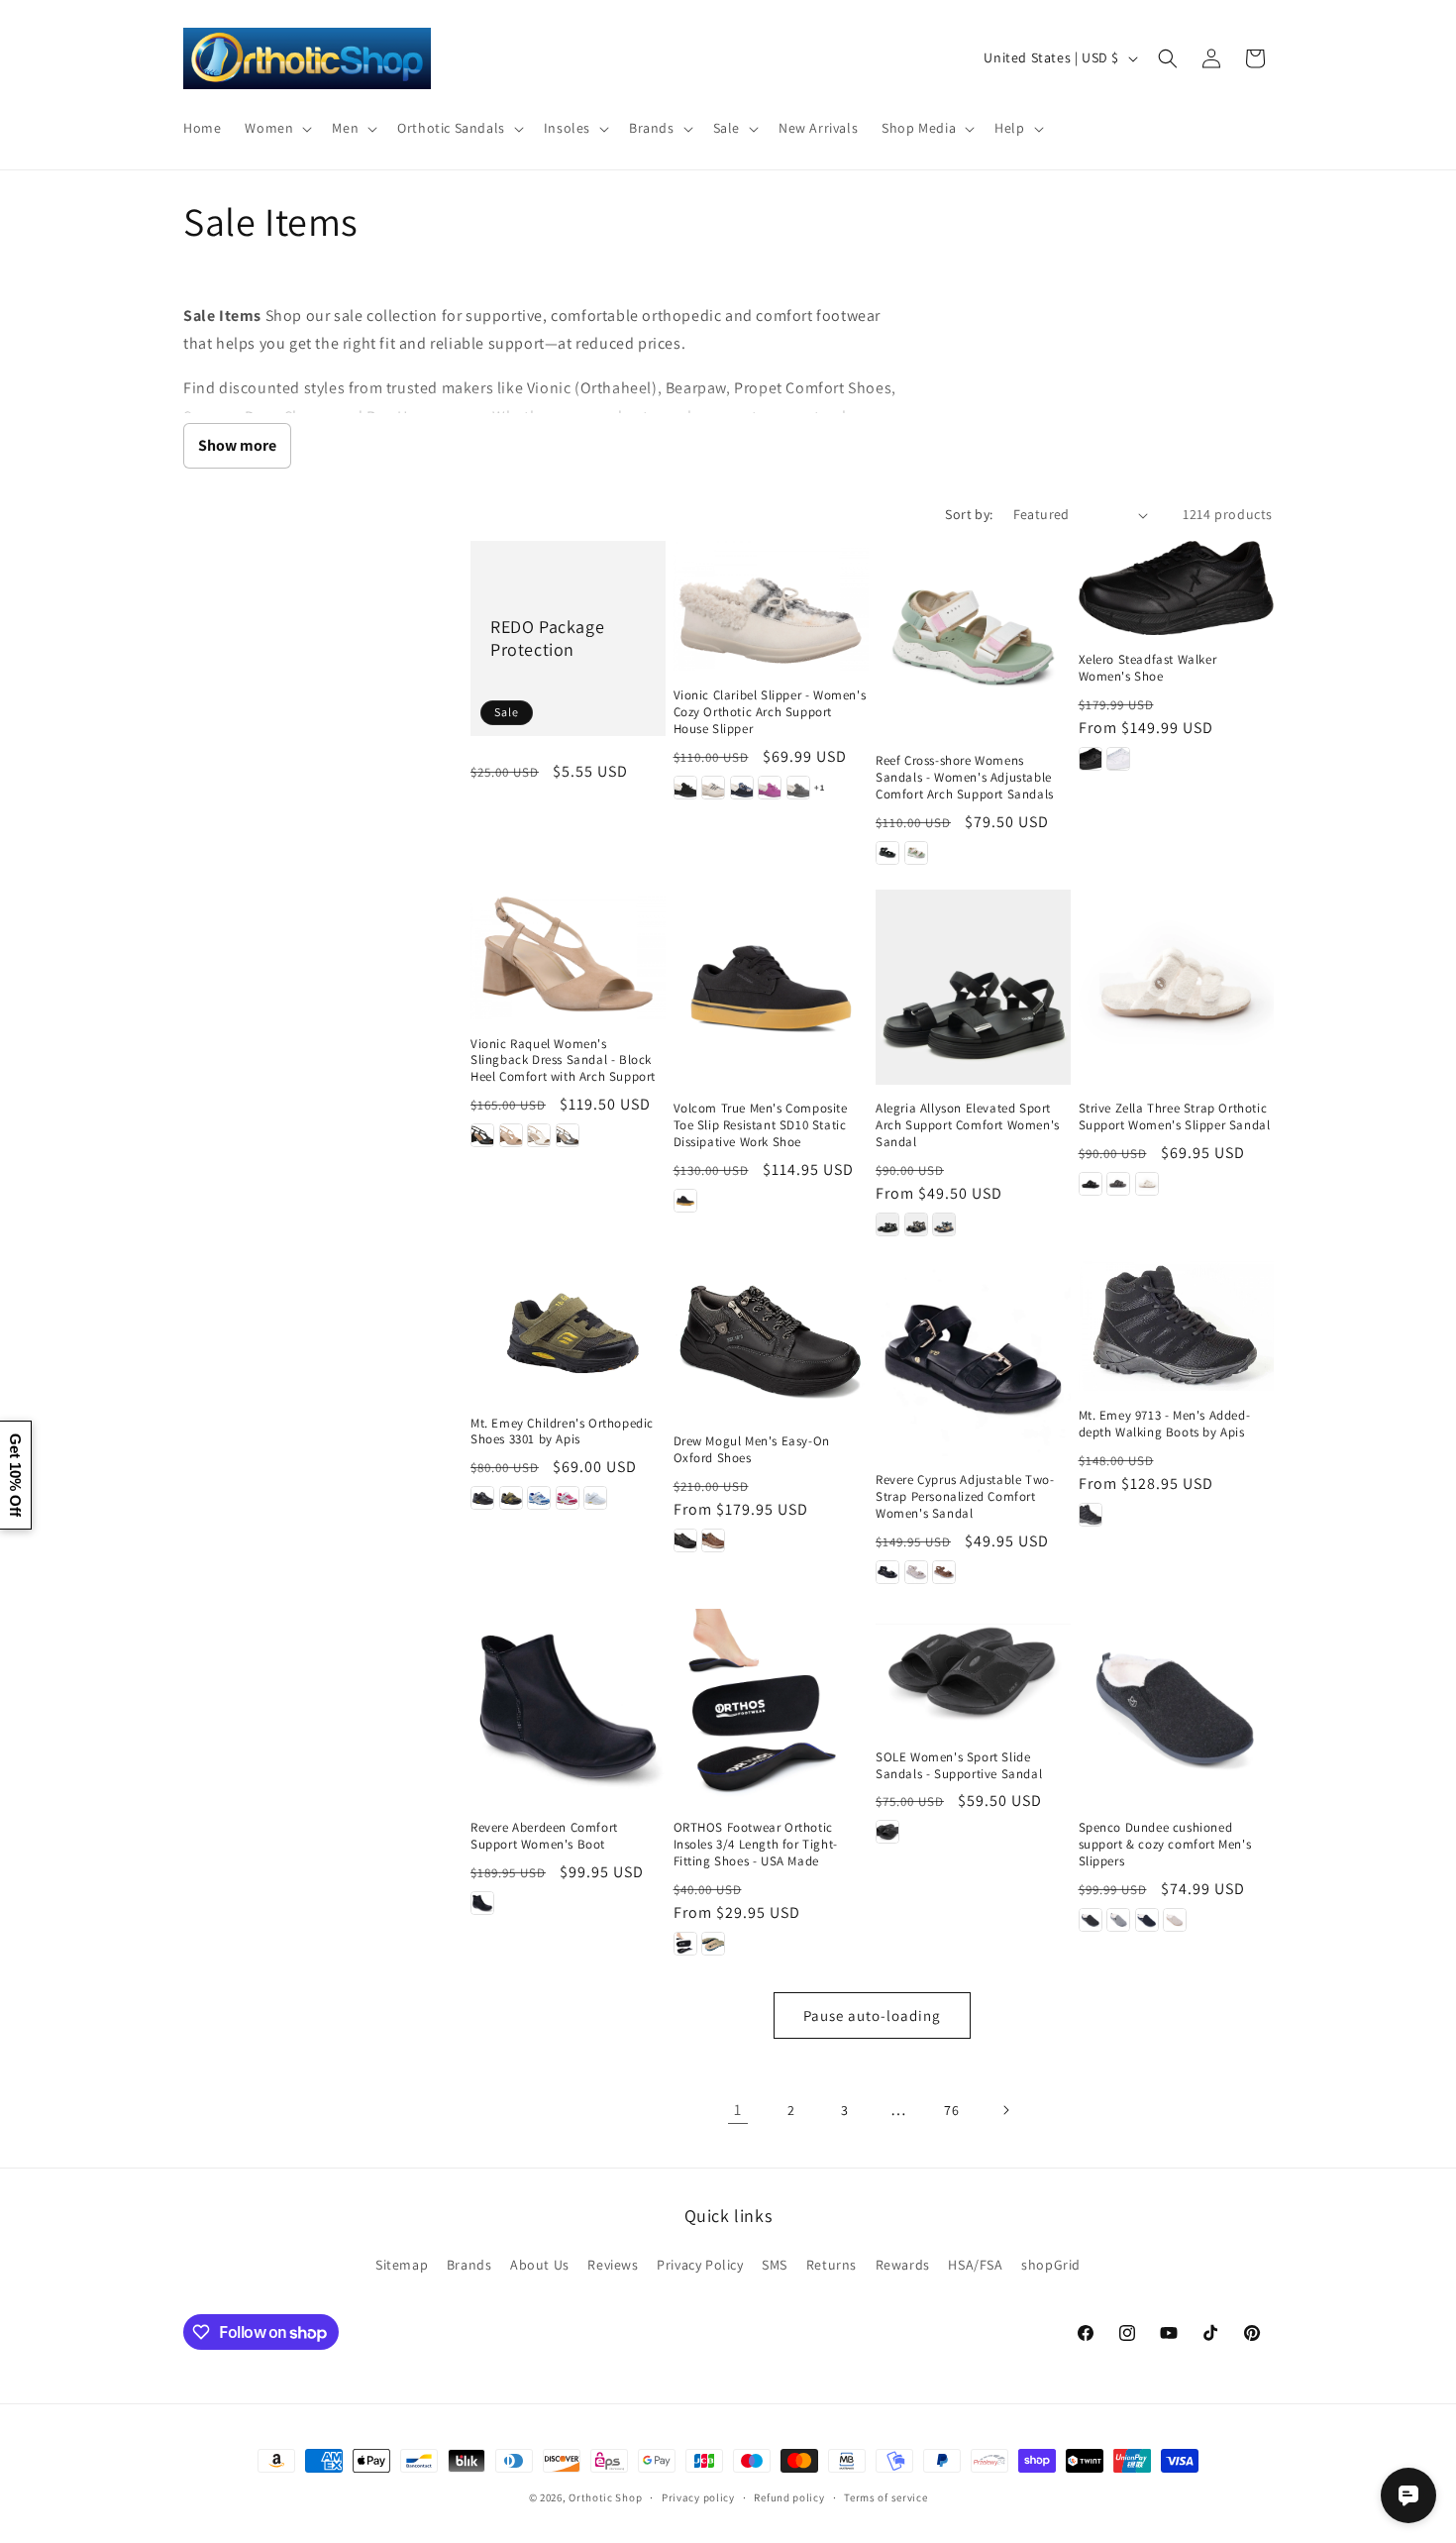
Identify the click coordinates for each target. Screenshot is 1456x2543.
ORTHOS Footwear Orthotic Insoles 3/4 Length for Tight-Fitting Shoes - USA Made (756, 1845)
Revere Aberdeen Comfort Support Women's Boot (544, 1836)
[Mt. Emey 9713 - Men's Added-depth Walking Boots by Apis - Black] (1091, 1515)
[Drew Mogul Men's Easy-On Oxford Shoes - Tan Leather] (713, 1540)
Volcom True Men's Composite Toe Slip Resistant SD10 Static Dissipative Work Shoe (761, 1125)
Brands (469, 2265)
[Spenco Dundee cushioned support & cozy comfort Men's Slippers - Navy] (1147, 1920)
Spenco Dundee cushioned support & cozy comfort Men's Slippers (1165, 1845)
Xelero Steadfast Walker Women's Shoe (1148, 668)
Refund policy (789, 2497)
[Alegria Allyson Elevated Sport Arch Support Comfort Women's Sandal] (973, 987)
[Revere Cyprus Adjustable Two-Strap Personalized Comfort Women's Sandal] (973, 1359)
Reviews (613, 2265)
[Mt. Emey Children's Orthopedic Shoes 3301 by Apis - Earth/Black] (511, 1498)
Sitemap (402, 2265)
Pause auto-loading (872, 2015)
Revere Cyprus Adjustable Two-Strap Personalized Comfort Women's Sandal (965, 1497)
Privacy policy (698, 2497)
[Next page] (1005, 2110)
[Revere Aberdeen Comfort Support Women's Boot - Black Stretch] (482, 1903)
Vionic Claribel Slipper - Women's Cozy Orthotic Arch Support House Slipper (770, 712)
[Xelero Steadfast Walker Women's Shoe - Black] (1091, 759)
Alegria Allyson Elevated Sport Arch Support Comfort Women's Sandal (968, 1125)
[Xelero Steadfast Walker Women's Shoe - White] (1118, 759)
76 (951, 2110)
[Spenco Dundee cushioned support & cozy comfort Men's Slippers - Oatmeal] (1175, 1920)
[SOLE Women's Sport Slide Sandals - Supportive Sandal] (973, 1671)
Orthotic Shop (605, 2497)
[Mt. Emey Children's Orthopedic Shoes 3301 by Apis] (568, 1330)
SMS (775, 2265)
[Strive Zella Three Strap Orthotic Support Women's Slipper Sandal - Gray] (1118, 1184)
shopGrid (1051, 2265)
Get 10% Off (15, 1475)
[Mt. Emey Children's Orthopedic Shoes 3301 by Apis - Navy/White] (539, 1498)
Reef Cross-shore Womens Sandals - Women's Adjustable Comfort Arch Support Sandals (965, 778)
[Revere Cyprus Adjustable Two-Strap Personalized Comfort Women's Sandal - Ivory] (916, 1572)
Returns (832, 2265)
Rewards (903, 2265)
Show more (237, 445)
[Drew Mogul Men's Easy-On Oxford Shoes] (771, 1339)
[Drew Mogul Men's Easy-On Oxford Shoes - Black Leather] (685, 1540)
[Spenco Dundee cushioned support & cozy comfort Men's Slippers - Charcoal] (1118, 1920)
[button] (276, 128)
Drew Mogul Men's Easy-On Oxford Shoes (752, 1450)
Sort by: (969, 514)
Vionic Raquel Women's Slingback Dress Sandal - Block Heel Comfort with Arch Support (563, 1061)
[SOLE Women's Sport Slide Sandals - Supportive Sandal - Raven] (887, 1832)
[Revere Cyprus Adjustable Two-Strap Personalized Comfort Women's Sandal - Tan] (944, 1572)
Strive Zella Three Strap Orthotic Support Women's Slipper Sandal (1175, 1117)
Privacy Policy (700, 2265)
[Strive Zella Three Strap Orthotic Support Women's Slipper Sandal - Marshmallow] (1147, 1184)
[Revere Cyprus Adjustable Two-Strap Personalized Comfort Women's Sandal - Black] (887, 1572)
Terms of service (885, 2497)
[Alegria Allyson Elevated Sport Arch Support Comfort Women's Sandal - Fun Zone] (944, 1224)
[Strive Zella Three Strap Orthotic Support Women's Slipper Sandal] (1176, 987)
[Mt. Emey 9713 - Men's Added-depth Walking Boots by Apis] (1176, 1326)
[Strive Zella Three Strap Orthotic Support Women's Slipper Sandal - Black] (1091, 1184)
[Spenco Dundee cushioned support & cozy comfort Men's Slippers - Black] (1091, 1920)
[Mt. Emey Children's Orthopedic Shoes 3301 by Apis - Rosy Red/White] (568, 1498)
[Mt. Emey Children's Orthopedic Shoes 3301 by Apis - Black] (482, 1498)
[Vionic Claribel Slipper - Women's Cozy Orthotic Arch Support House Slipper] (771, 606)
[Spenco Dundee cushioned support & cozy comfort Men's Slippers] (1176, 1706)
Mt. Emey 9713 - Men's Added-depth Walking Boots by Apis (1165, 1424)
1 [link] (738, 2110)
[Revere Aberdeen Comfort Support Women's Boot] (568, 1706)
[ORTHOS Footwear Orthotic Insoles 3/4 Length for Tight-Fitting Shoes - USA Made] (771, 1706)
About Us (540, 2265)
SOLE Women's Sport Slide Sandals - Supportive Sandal (959, 1766)
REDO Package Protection (547, 638)
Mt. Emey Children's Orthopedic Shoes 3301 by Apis (562, 1432)
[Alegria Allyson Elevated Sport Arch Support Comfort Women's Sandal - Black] (887, 1224)
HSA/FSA (975, 2265)
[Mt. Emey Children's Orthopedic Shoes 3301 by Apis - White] (595, 1498)
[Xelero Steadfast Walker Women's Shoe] (1176, 588)
